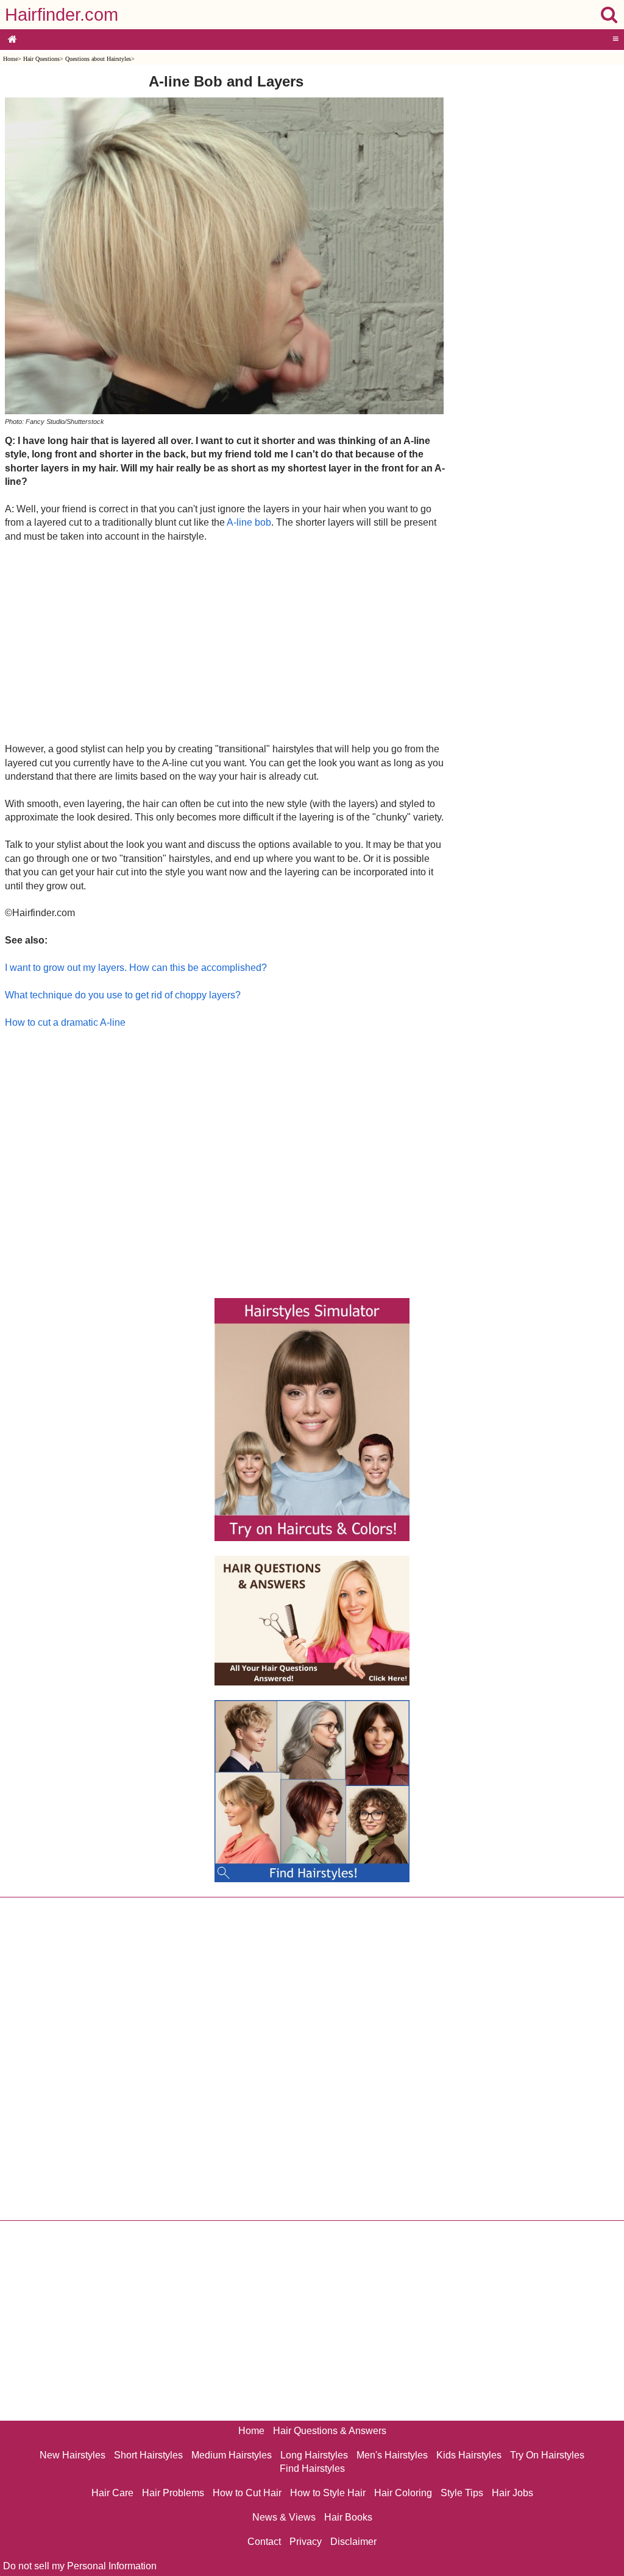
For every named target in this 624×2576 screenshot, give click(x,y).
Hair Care (112, 2493)
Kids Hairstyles (469, 2455)
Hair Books (348, 2517)
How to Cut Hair (247, 2493)
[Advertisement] (226, 642)
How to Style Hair (328, 2493)
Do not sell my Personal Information (80, 2566)
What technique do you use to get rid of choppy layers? (123, 995)
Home (10, 59)
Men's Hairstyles (392, 2455)
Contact (264, 2542)
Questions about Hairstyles (98, 59)
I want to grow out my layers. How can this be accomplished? (136, 968)
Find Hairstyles (312, 2468)
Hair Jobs (512, 2493)
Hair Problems (173, 2493)
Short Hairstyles (148, 2455)
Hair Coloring (403, 2493)
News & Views (284, 2517)
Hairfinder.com (62, 15)
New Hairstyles (73, 2455)
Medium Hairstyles (232, 2455)
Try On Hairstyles (547, 2455)
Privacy (306, 2542)
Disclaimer (353, 2542)
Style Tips (462, 2493)
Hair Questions (41, 59)
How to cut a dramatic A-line (65, 1022)
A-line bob (249, 522)
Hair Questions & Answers (330, 2431)
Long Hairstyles (314, 2455)
